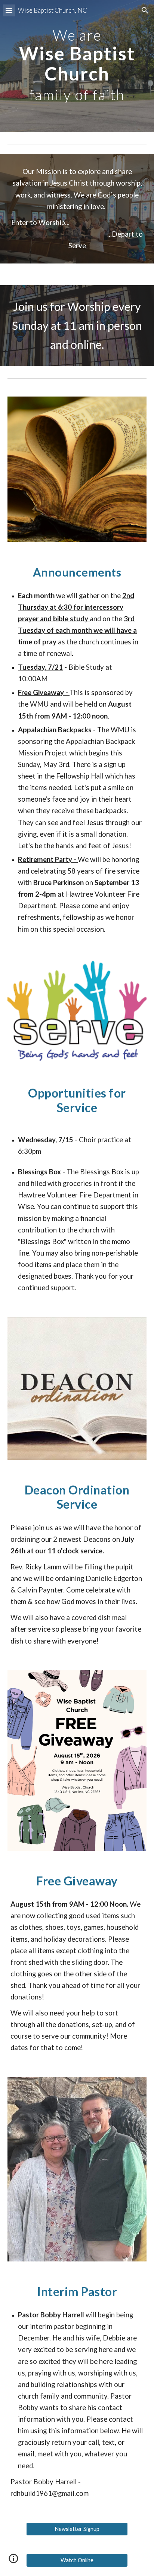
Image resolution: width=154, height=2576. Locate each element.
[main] (77, 66)
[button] (9, 10)
